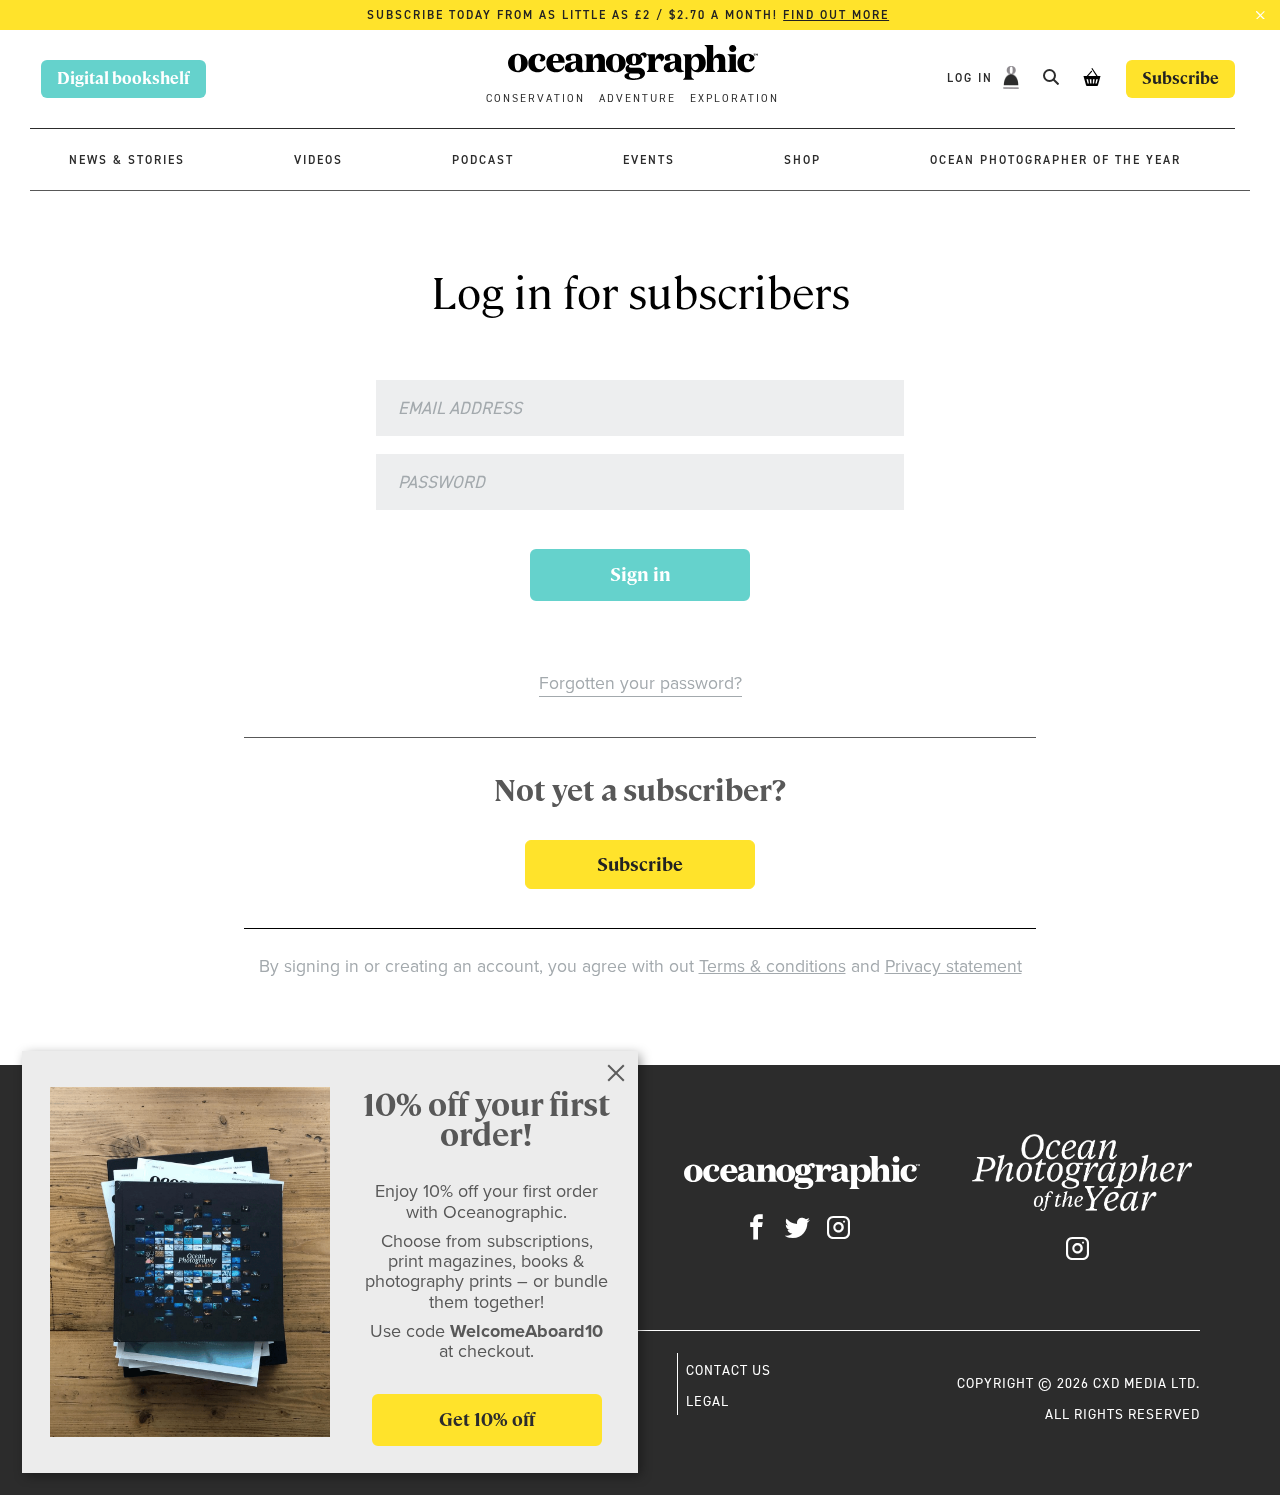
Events (649, 160)
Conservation (535, 98)
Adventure (637, 98)
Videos (318, 160)
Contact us (728, 1370)
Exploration (734, 98)
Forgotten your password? (640, 683)
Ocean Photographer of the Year (1055, 160)
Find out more (836, 15)
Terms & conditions (772, 966)
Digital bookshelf (123, 78)
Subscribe (1180, 78)
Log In (972, 78)
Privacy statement (953, 966)
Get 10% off (487, 1419)
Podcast (483, 160)
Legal (707, 1401)
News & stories (127, 160)
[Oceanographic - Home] (633, 65)
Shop (802, 160)
